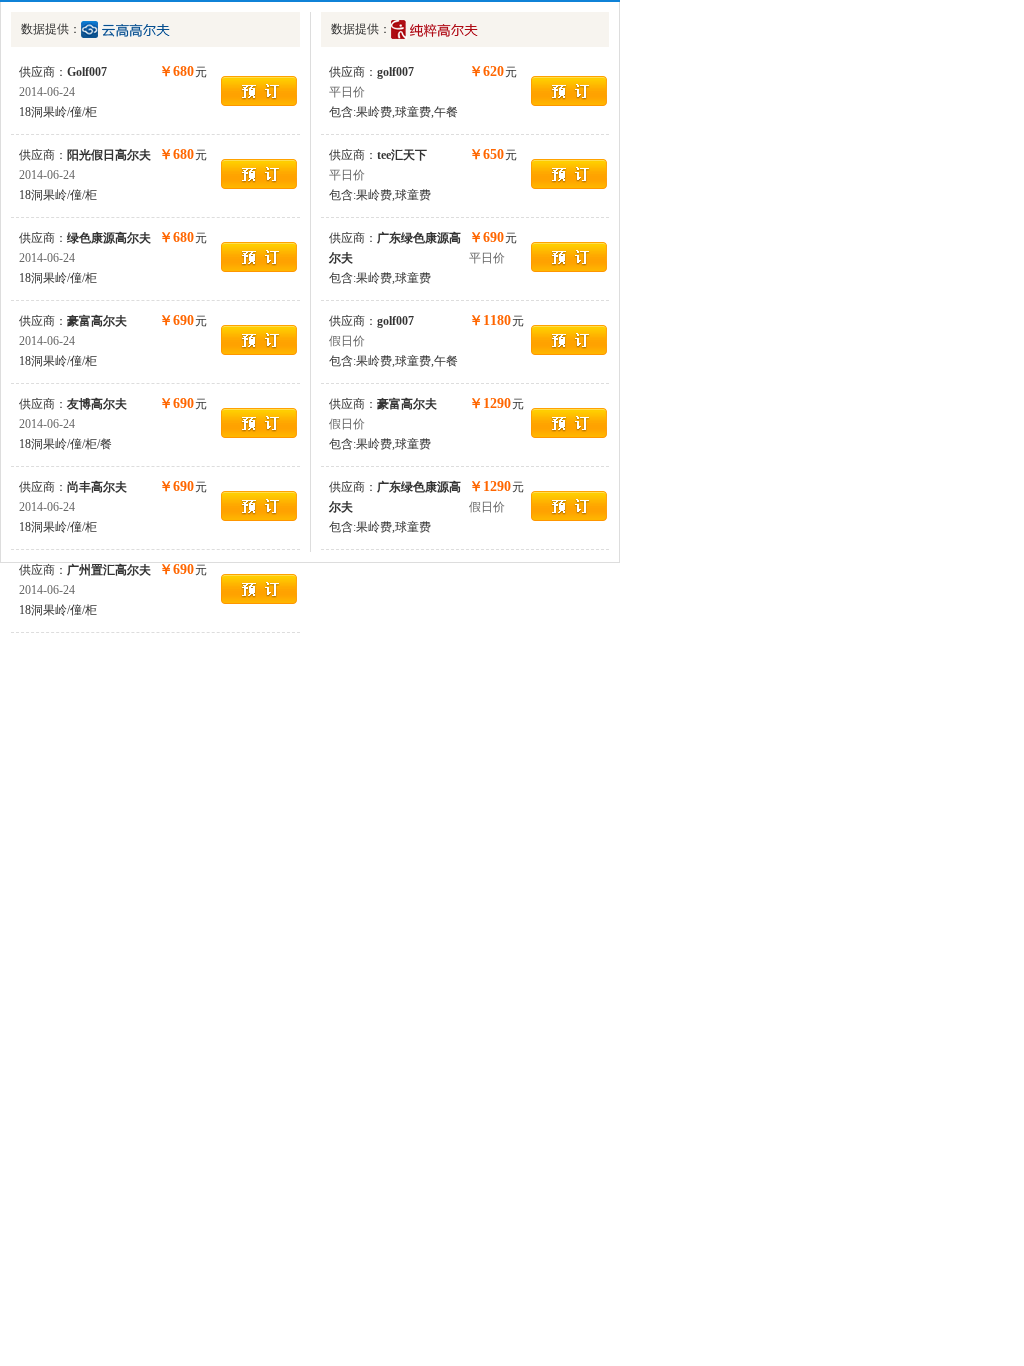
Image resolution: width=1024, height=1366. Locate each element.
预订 (259, 91)
